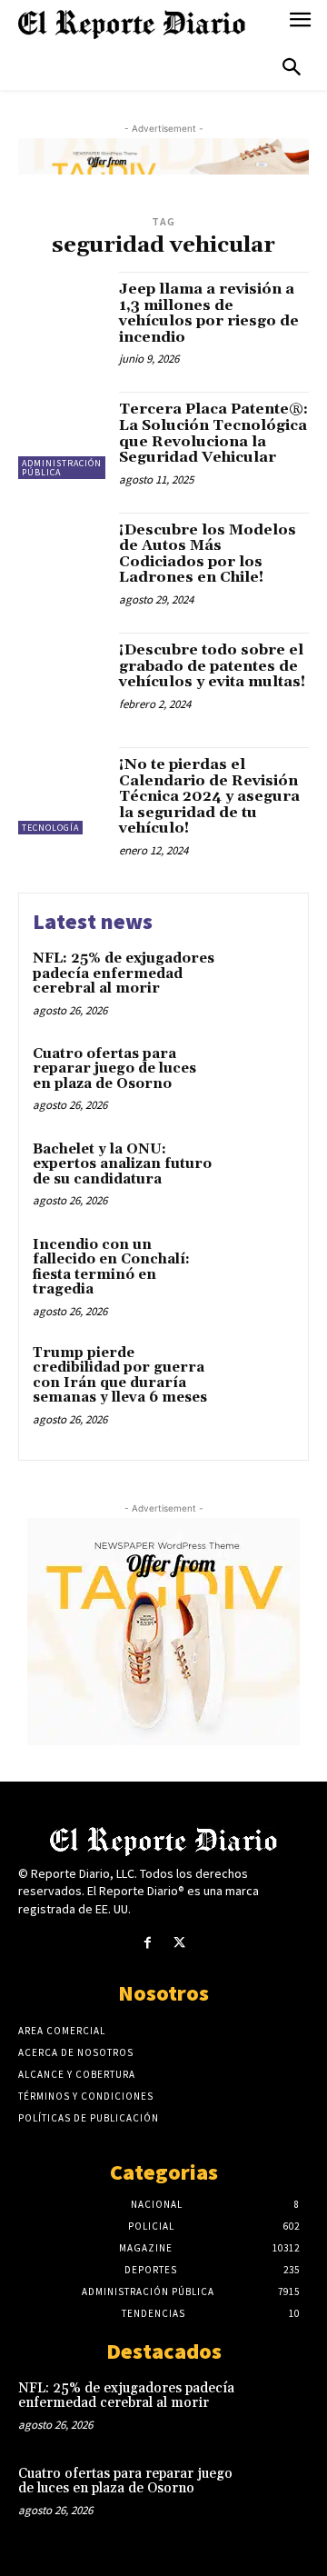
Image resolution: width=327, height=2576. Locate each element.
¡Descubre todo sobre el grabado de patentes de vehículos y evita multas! (212, 666)
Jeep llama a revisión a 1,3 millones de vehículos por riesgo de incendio (209, 313)
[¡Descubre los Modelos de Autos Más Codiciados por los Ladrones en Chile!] (62, 556)
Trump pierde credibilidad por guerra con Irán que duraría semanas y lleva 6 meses (120, 1376)
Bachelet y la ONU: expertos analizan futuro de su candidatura (122, 1164)
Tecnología (50, 828)
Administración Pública (62, 468)
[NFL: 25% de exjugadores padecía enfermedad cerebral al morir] (260, 982)
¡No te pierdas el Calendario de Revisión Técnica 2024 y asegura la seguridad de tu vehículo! (209, 796)
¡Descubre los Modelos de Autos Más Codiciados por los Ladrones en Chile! (208, 554)
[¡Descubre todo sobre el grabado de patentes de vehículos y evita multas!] (62, 676)
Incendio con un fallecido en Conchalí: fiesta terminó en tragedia (111, 1268)
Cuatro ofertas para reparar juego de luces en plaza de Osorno (114, 1069)
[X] (179, 1943)
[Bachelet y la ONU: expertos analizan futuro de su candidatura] (260, 1173)
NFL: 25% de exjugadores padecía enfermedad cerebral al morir (124, 973)
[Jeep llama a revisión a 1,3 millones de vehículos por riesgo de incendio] (62, 315)
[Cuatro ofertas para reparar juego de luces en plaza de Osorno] (260, 1078)
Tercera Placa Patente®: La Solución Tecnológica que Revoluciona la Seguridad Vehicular (213, 433)
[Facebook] (148, 1943)
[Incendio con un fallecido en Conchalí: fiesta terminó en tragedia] (260, 1268)
